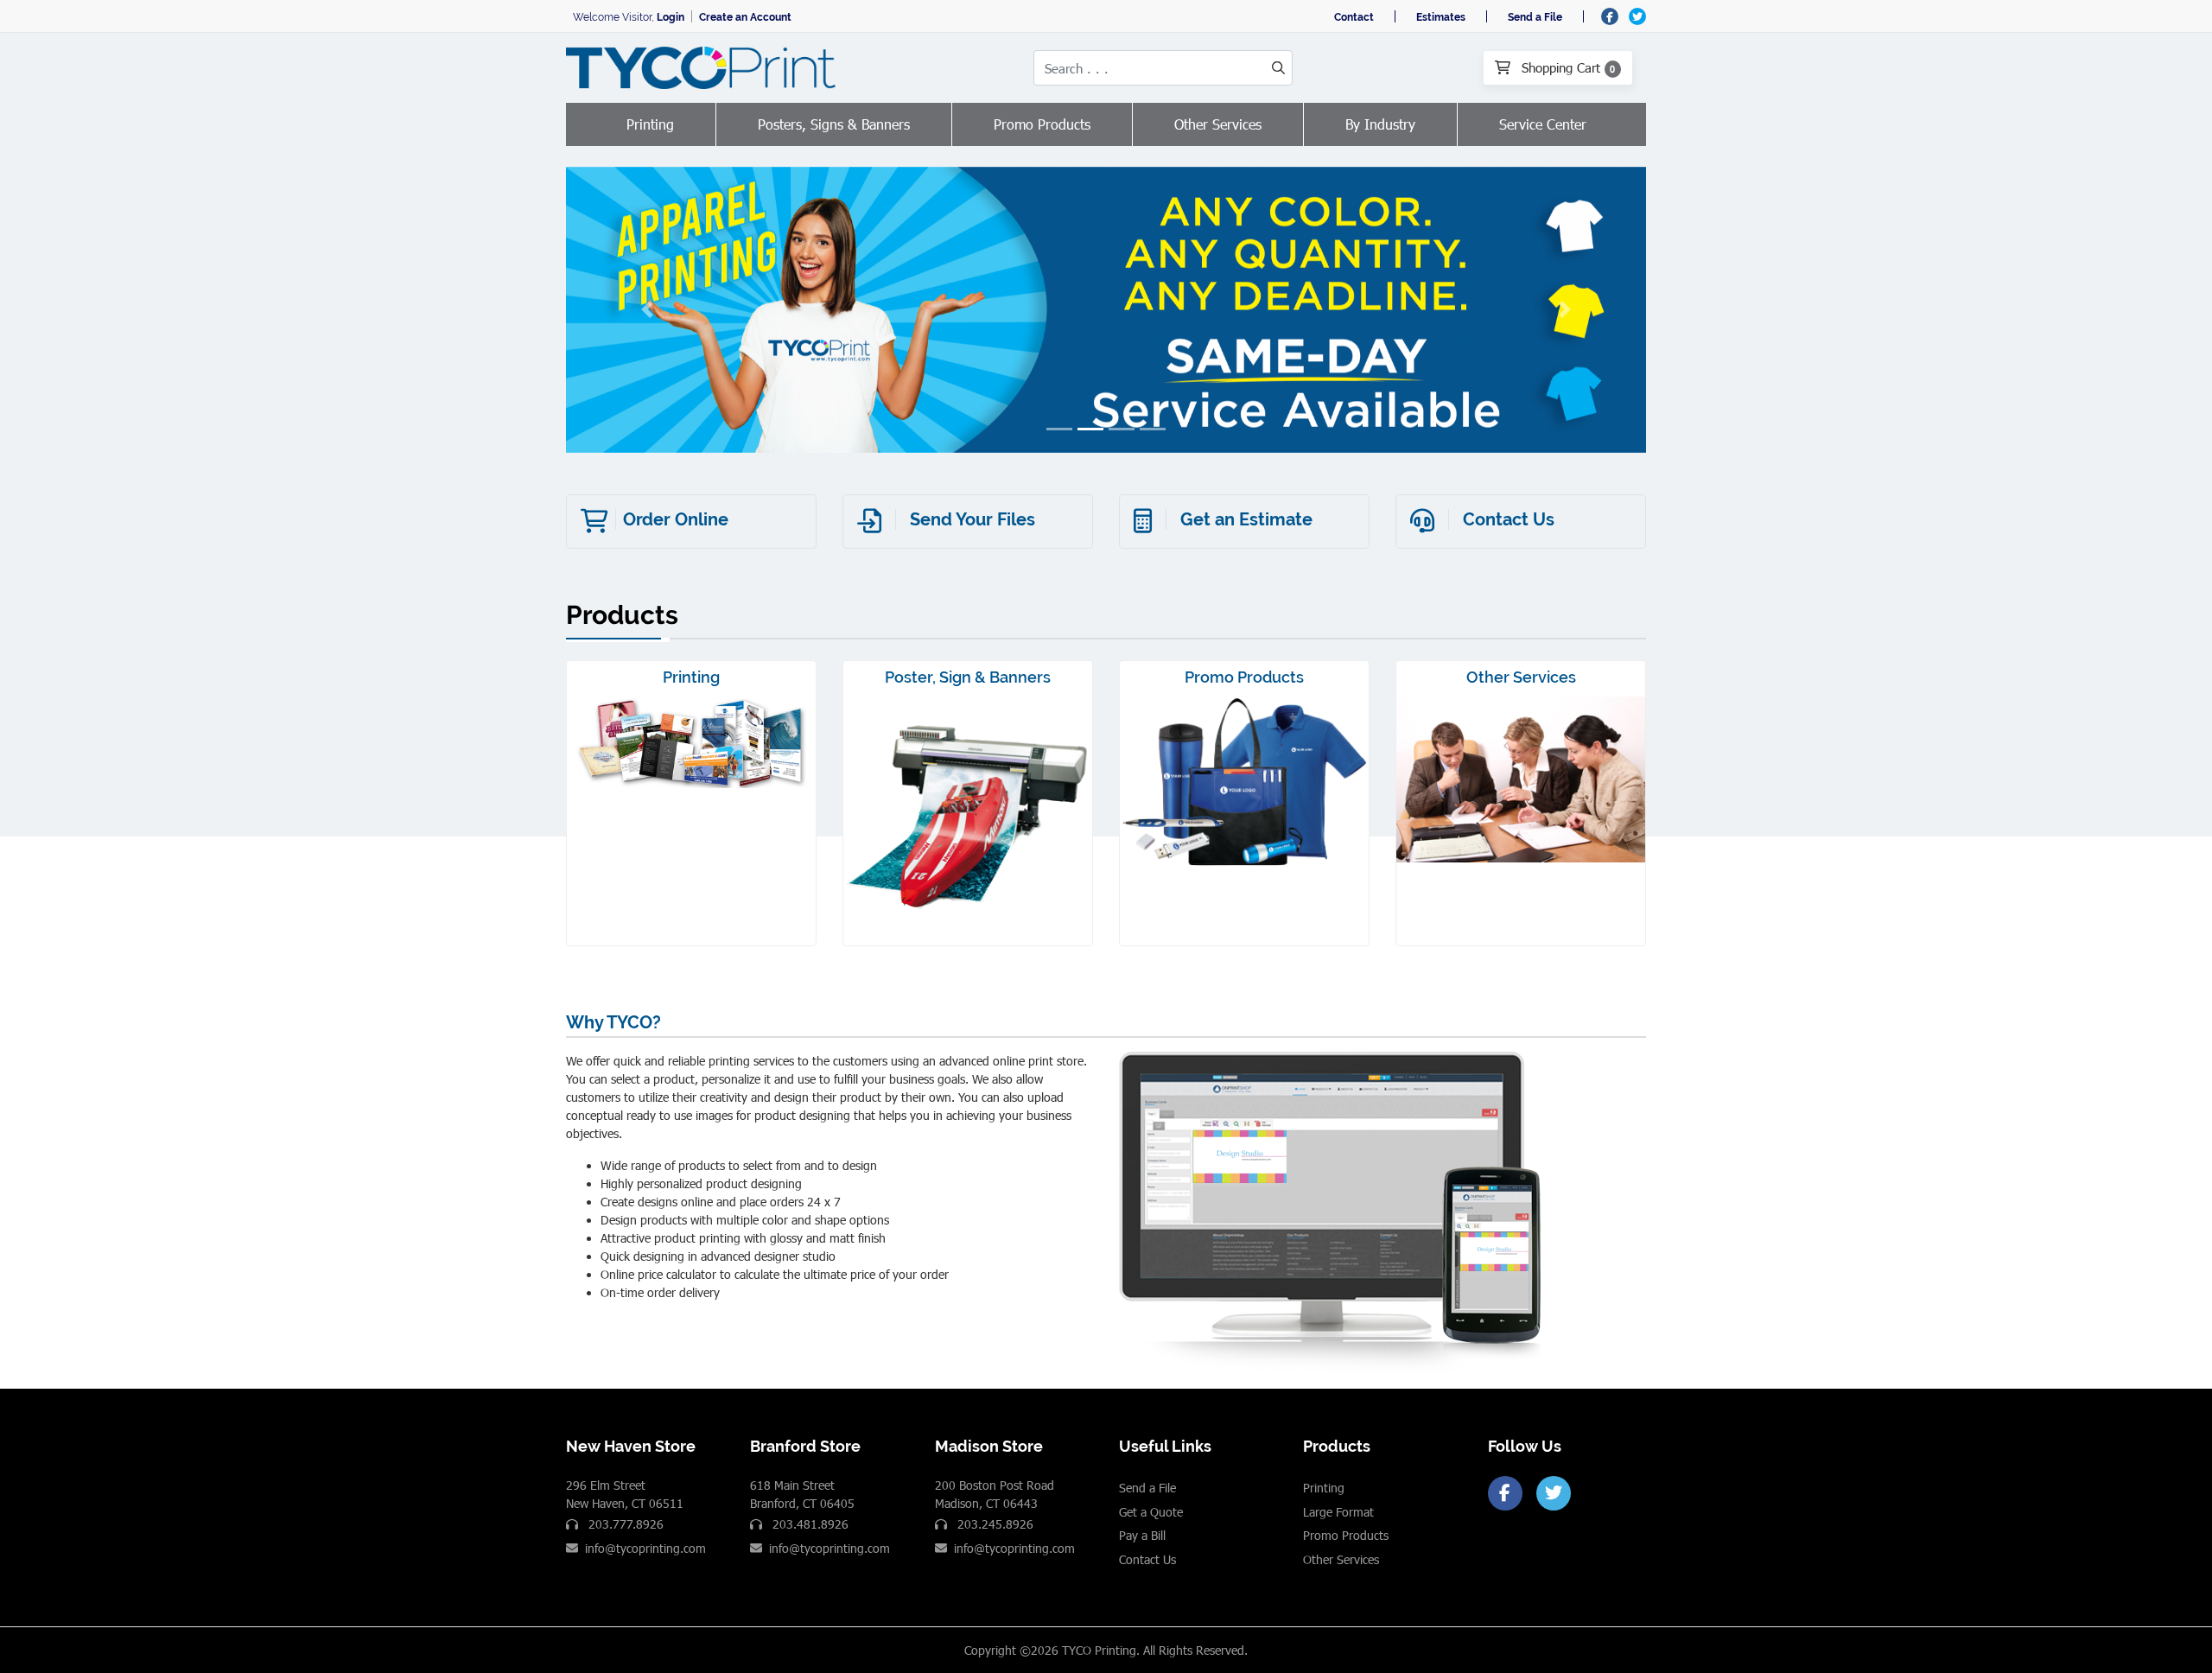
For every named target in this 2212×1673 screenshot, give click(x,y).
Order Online (676, 519)
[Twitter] (1554, 1493)
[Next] (1566, 310)
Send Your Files (973, 519)
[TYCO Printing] (704, 68)
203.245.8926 (994, 1524)
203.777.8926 (624, 1524)
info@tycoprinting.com (645, 1548)
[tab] (1059, 429)
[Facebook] (1505, 1493)
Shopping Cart (1567, 67)
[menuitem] (651, 124)
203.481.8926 (809, 1524)
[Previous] (647, 310)
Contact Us (1509, 519)
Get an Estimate (1246, 519)
